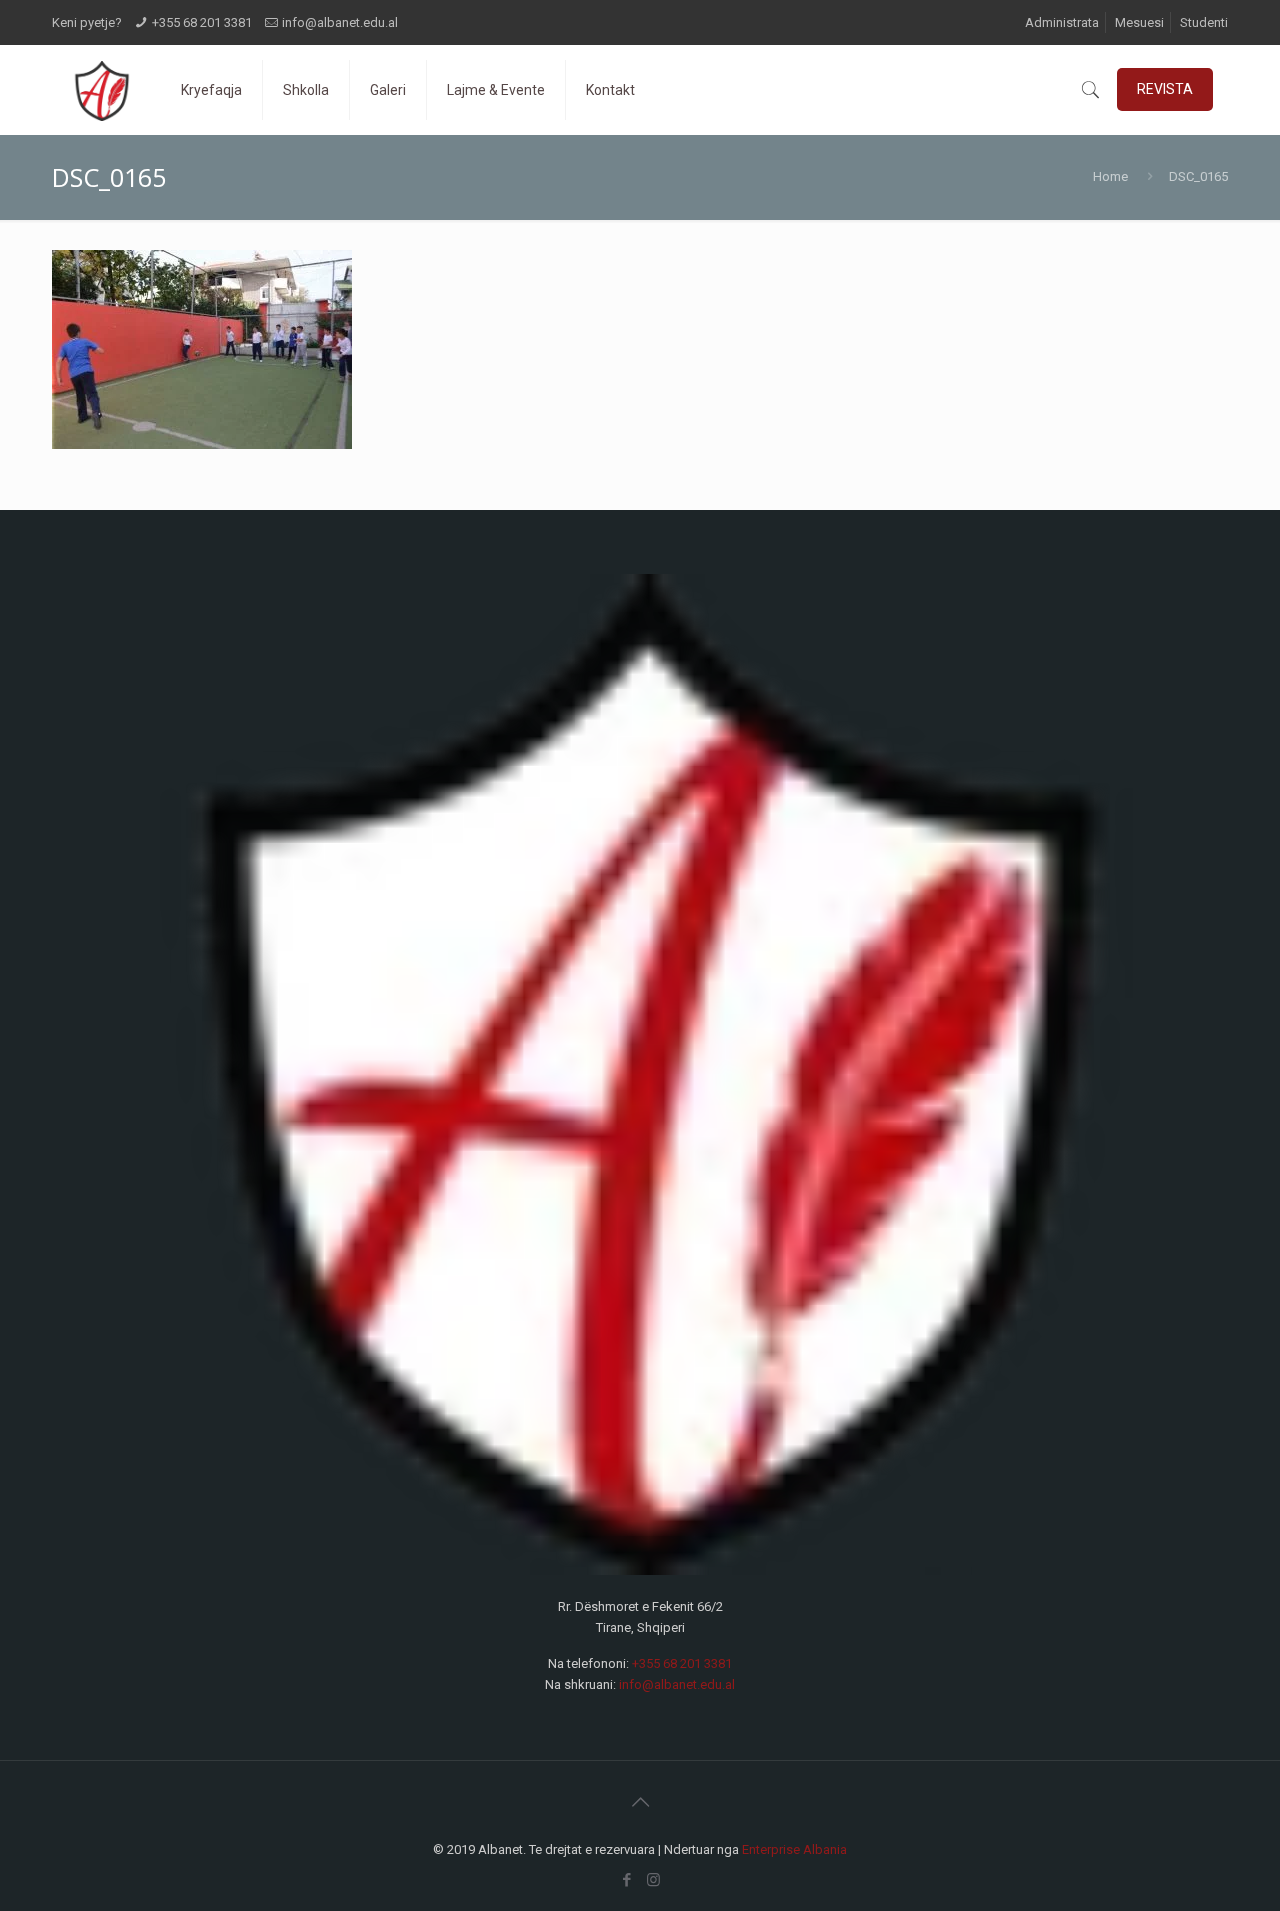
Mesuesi (1139, 22)
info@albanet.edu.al (340, 22)
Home (1110, 176)
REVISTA (1165, 89)
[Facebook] (626, 1880)
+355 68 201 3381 (202, 22)
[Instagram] (653, 1880)
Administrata (1062, 22)
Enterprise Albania (794, 1849)
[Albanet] (101, 90)
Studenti (1204, 22)
